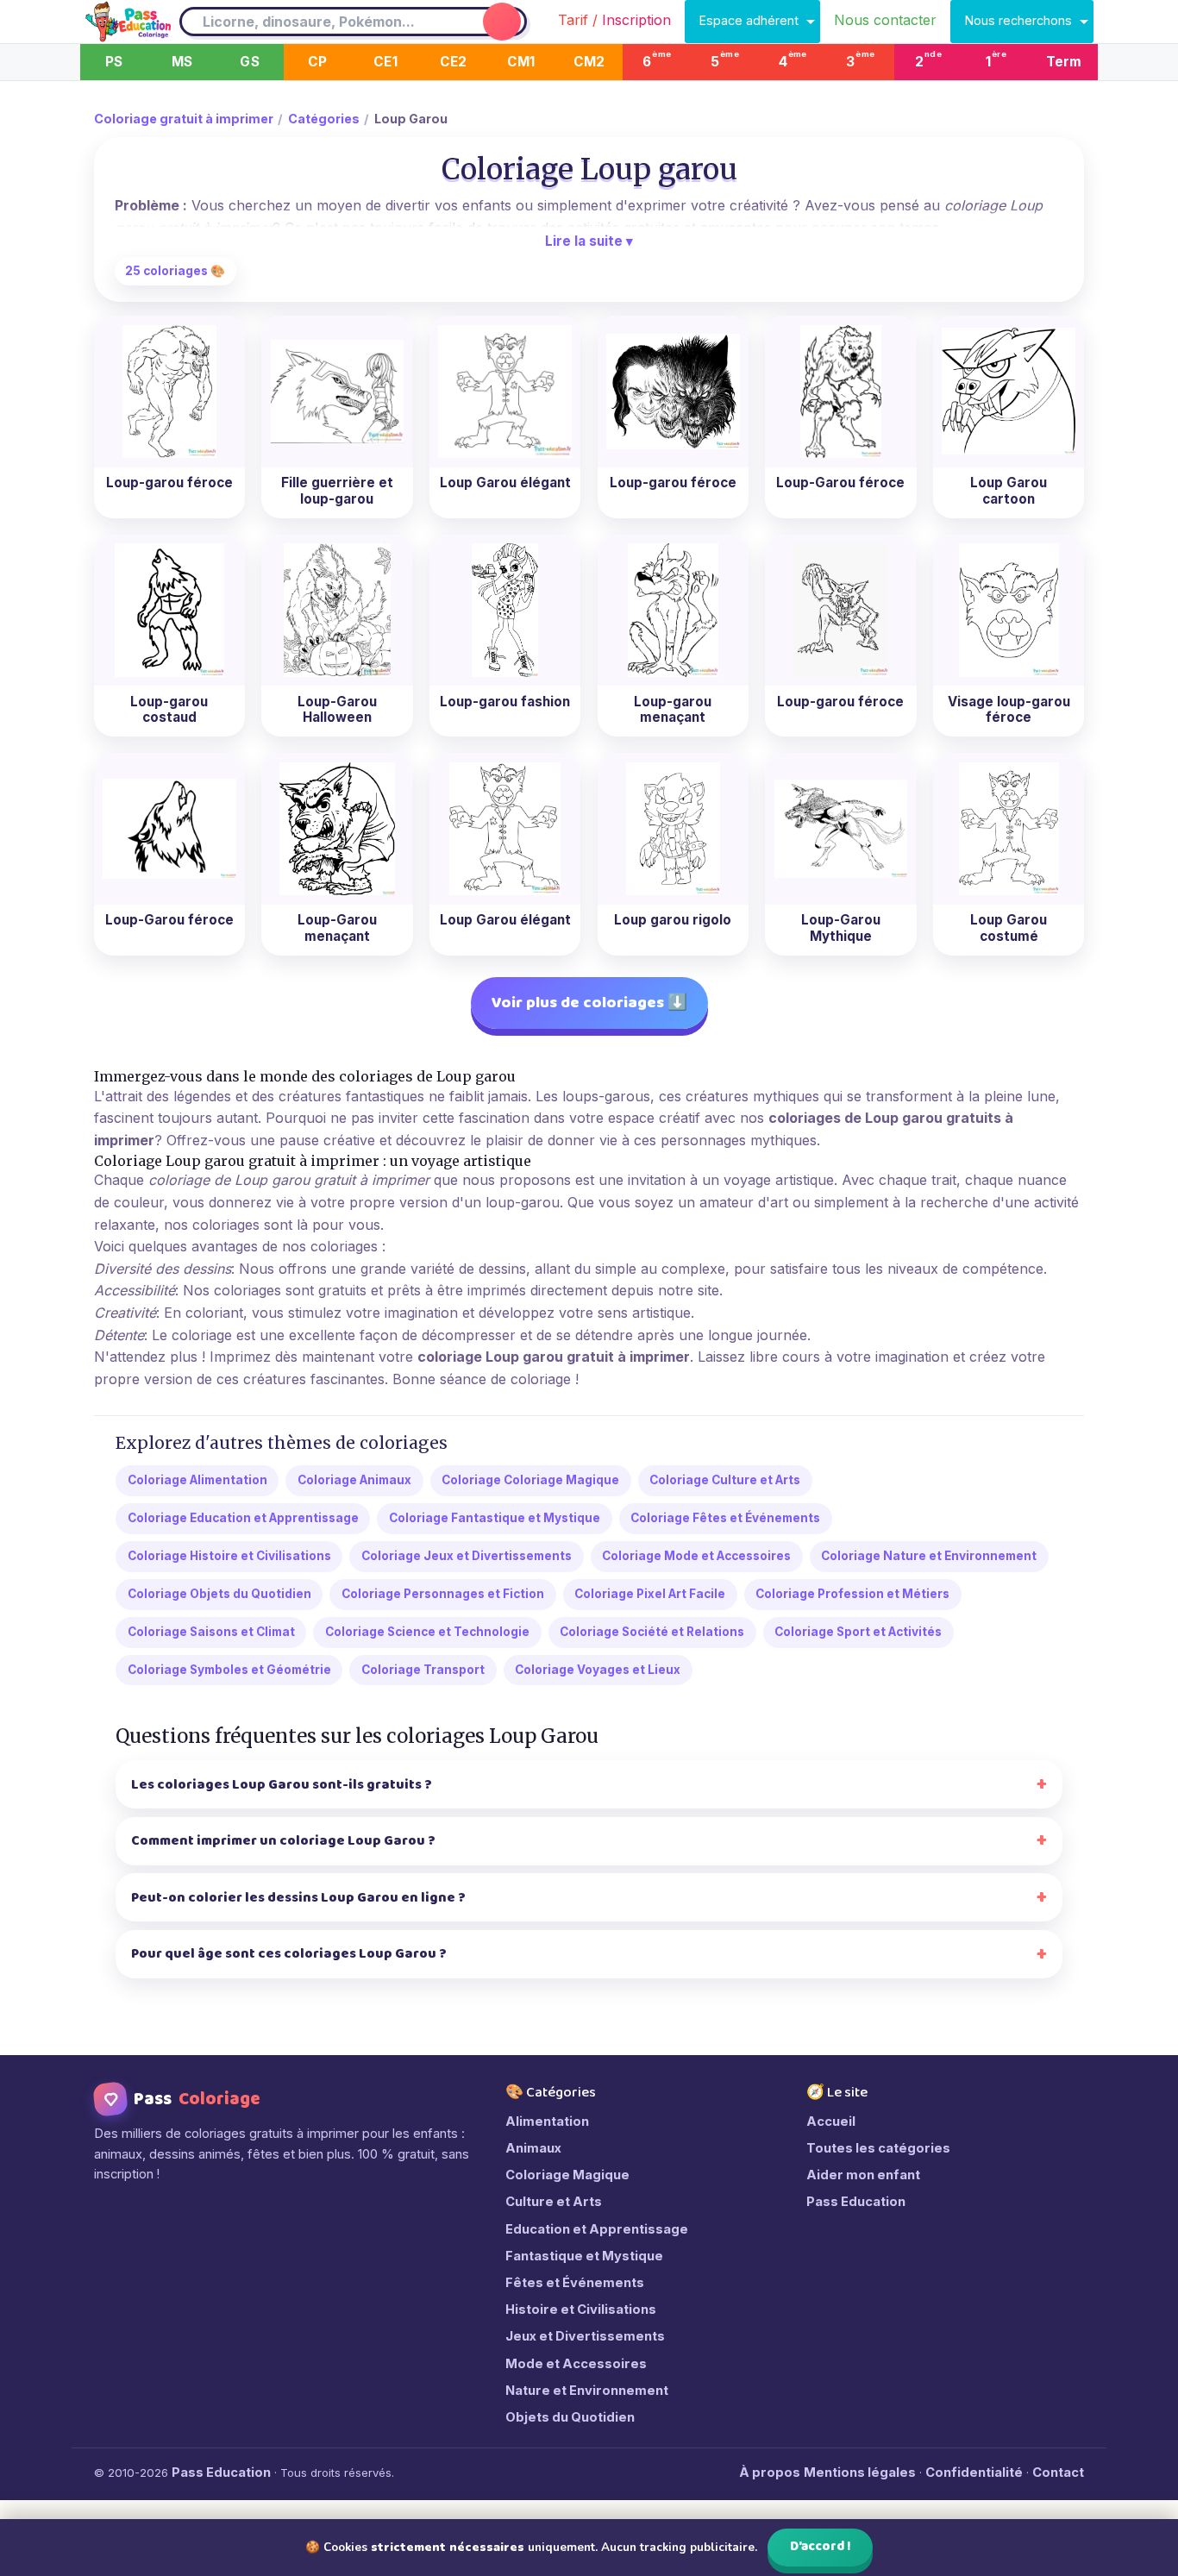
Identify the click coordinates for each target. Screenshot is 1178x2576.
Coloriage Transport (423, 1670)
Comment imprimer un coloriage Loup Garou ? (283, 1841)
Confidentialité (974, 2473)
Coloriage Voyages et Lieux (598, 1670)
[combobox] (330, 22)
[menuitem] (614, 22)
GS (249, 62)
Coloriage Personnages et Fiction (443, 1594)
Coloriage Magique (567, 2175)
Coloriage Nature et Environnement (929, 1556)
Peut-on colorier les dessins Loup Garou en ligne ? (298, 1898)
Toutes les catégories (878, 2148)
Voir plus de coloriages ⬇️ (589, 1003)
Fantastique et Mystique (584, 2256)
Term (1064, 62)
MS (182, 62)
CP (317, 62)
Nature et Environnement (587, 2391)
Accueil (831, 2122)
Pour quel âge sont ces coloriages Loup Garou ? (289, 1954)
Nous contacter (885, 20)
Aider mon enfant (863, 2175)
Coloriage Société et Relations (652, 1632)
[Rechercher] (502, 22)
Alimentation (547, 2122)
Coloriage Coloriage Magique (530, 1480)
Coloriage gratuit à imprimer (184, 119)
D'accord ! (821, 2547)
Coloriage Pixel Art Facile (650, 1594)
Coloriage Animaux (354, 1480)
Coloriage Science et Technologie (427, 1632)
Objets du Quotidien (570, 2417)
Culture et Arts (554, 2202)
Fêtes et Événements (575, 2283)
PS (114, 62)
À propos (770, 2473)
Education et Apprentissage (597, 2229)
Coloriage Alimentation (197, 1480)
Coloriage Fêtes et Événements (725, 1518)
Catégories (324, 119)
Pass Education (856, 2202)
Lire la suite (589, 241)
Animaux (533, 2148)
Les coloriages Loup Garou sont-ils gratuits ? (282, 1785)
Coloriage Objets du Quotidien (219, 1594)
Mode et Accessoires (576, 2364)
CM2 (589, 62)
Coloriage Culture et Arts (725, 1480)
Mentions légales (860, 2473)
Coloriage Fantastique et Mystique (495, 1518)
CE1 (385, 62)
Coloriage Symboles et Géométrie (229, 1670)
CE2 (454, 62)
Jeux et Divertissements (585, 2336)
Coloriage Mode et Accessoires (696, 1556)
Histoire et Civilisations (581, 2310)
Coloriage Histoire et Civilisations (229, 1556)
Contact (1058, 2473)
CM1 (521, 62)
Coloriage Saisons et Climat (211, 1632)
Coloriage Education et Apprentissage (243, 1518)
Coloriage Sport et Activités (858, 1632)
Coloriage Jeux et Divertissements (467, 1556)
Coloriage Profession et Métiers (852, 1594)
